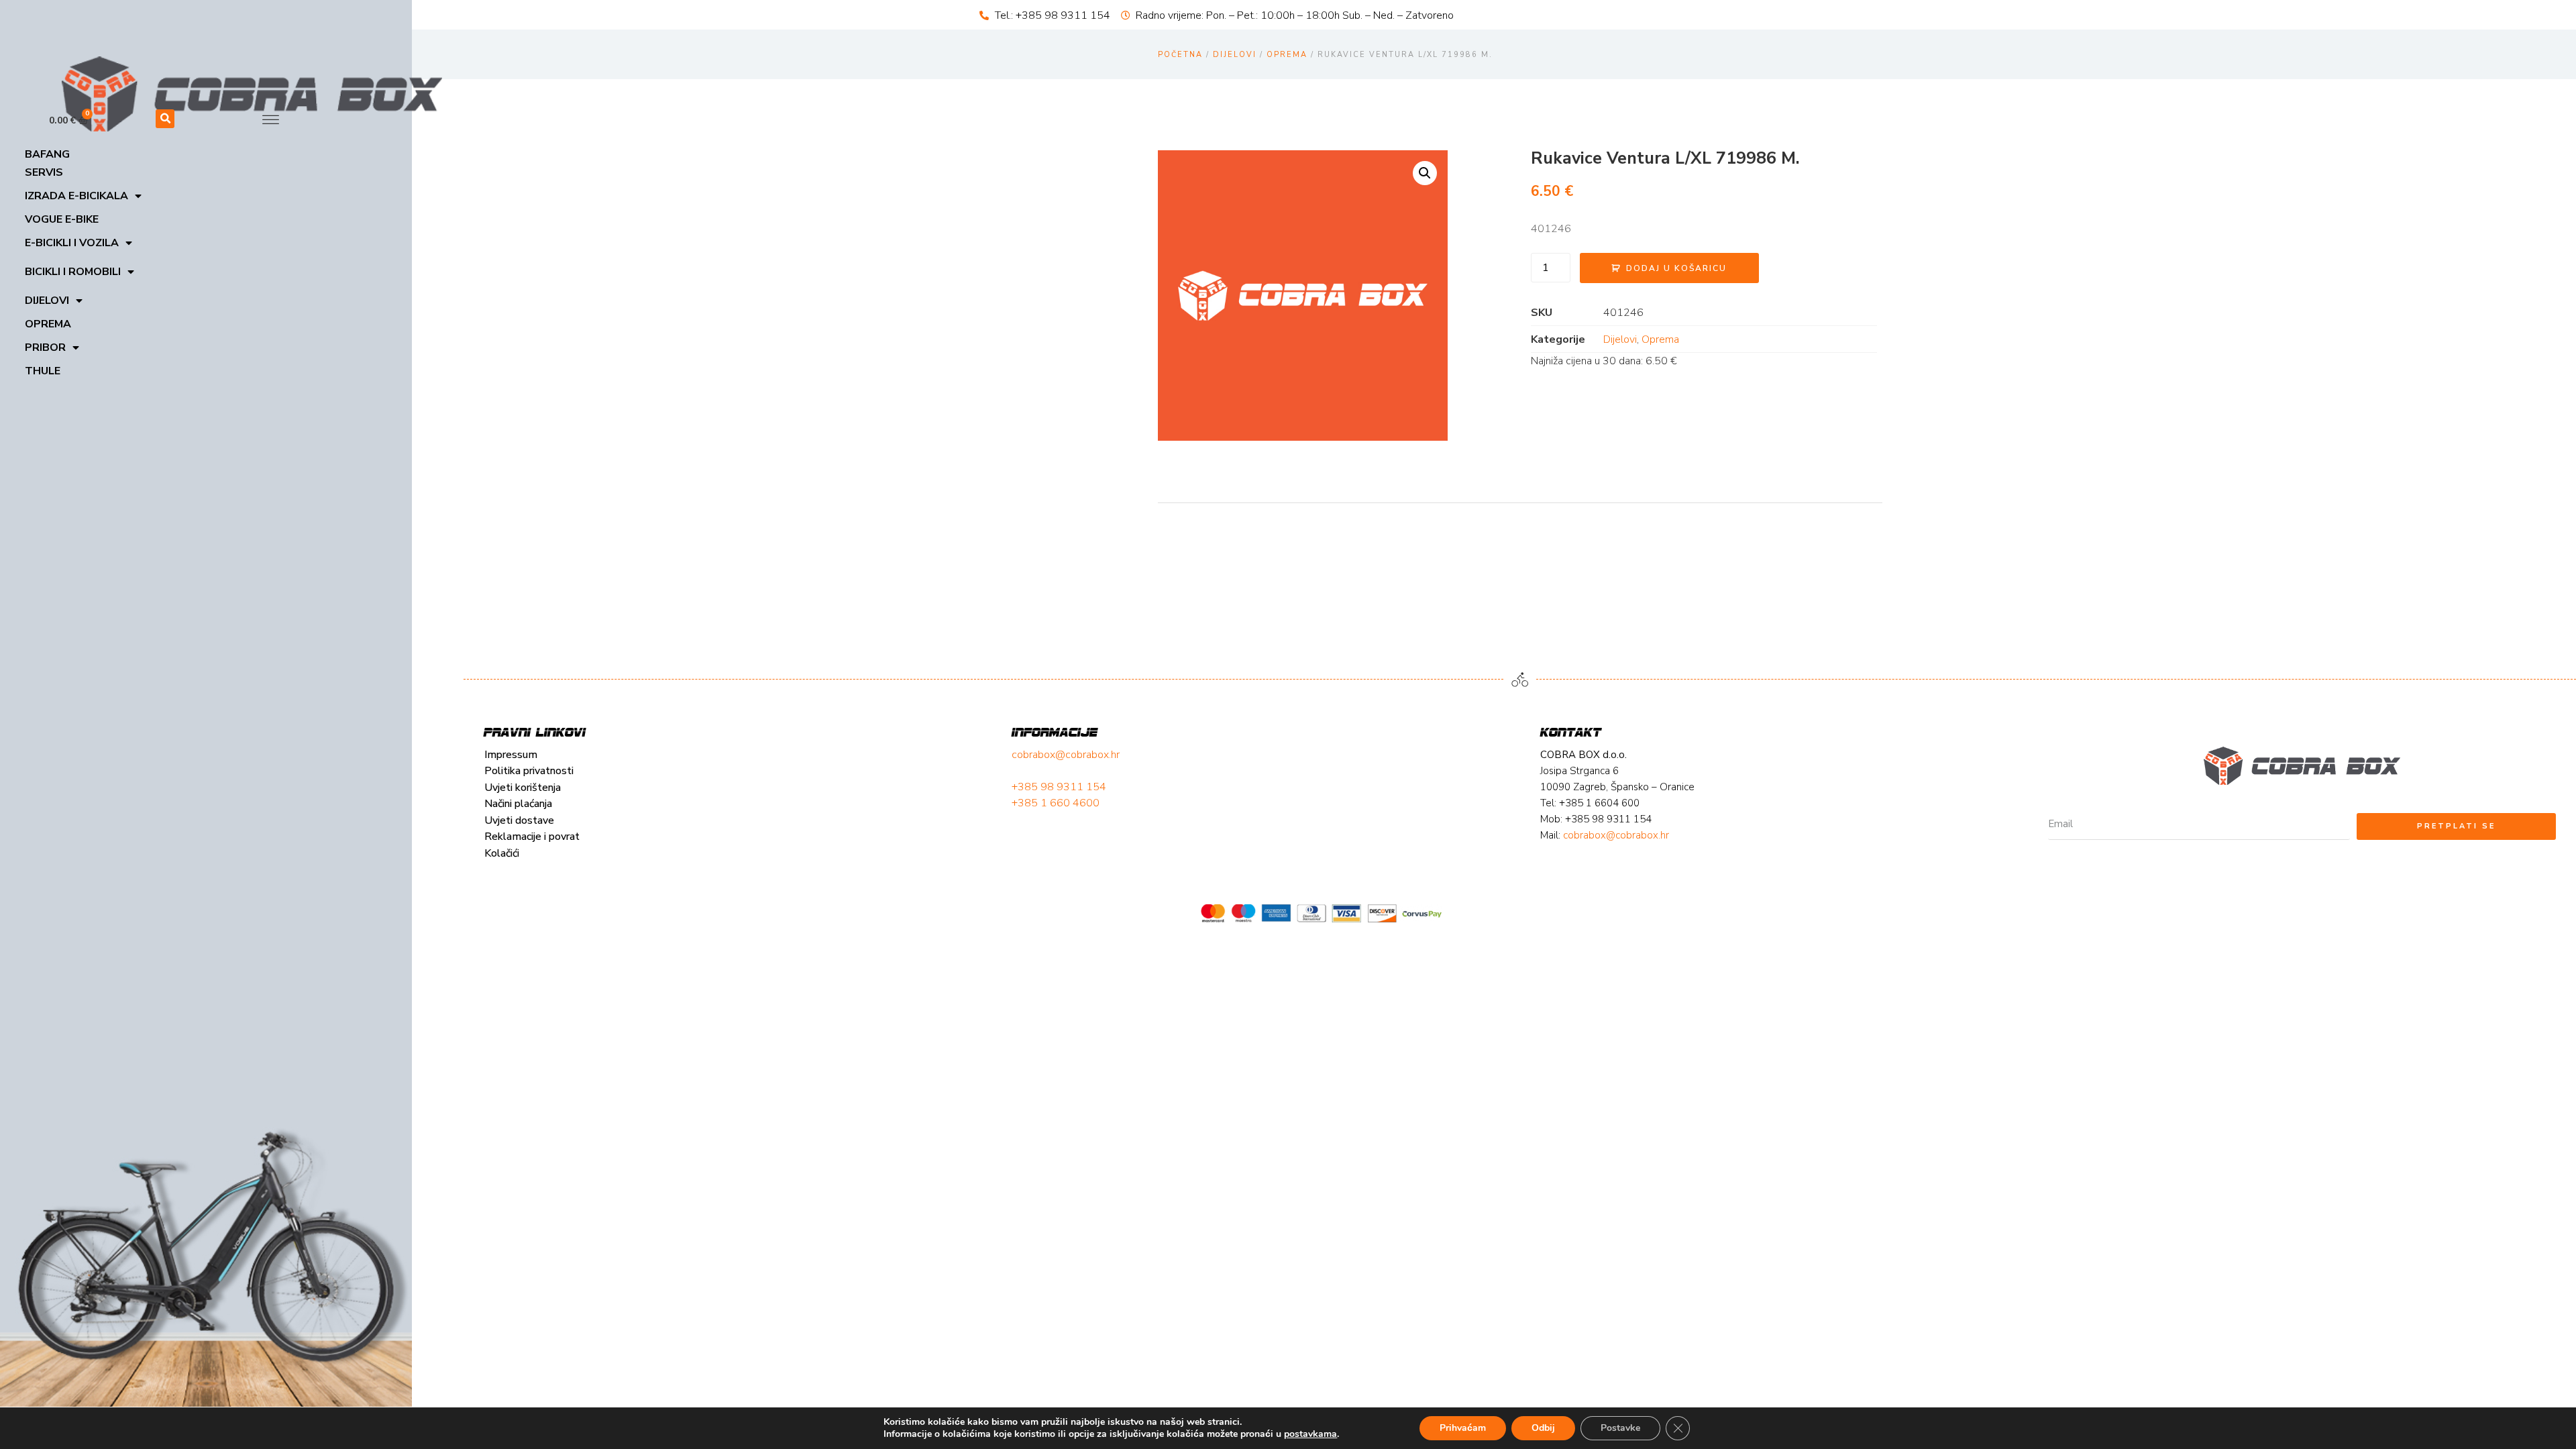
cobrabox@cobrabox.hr (1066, 755)
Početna (1180, 55)
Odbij (1543, 1428)
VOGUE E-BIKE (62, 219)
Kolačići (502, 853)
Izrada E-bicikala (76, 196)
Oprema (48, 324)
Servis (44, 172)
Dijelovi (47, 301)
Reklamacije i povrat (532, 837)
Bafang (47, 154)
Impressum (511, 755)
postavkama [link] (1310, 1434)
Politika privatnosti (529, 771)
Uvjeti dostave (519, 820)
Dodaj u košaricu (1676, 268)
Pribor (45, 347)
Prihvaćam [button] (1463, 1428)
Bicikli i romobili (73, 272)
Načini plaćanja (518, 804)
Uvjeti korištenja (523, 788)
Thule (43, 371)
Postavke (1620, 1428)
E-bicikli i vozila (72, 243)
